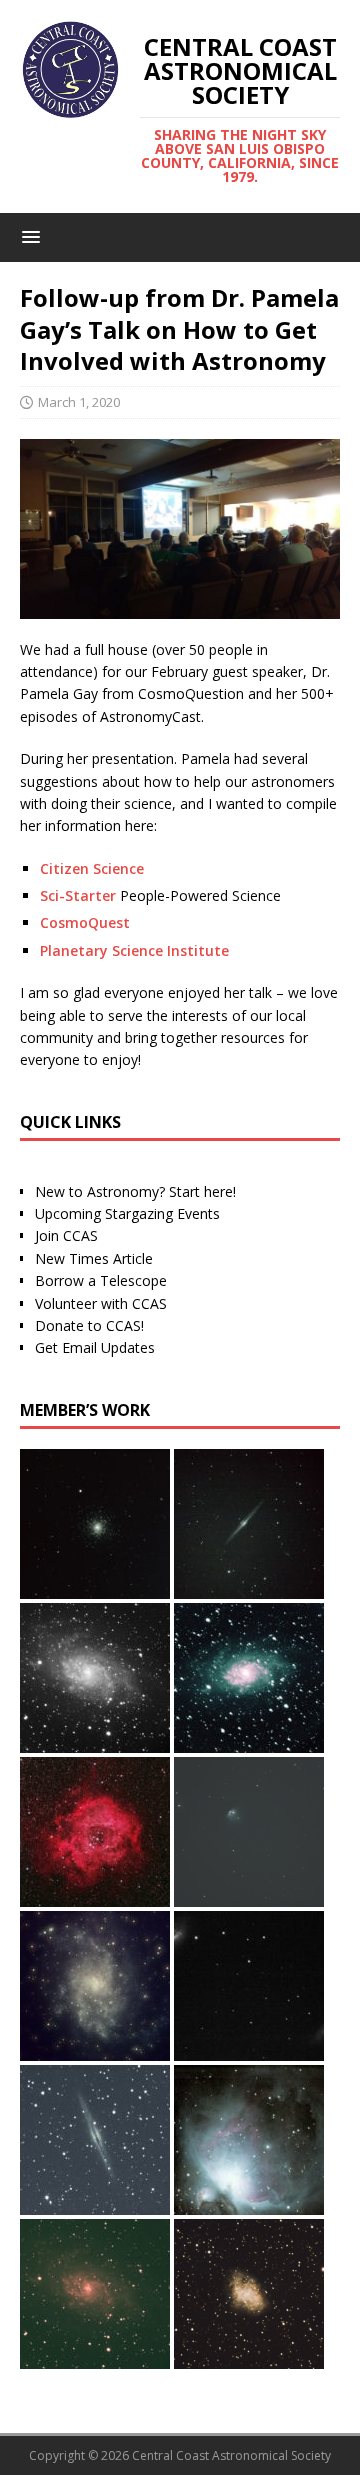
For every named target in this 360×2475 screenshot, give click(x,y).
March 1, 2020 (79, 402)
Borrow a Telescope (101, 1280)
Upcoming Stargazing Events (127, 1213)
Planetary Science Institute (134, 950)
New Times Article (94, 1258)
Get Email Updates (95, 1347)
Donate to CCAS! (89, 1325)
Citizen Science (92, 868)
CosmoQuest (85, 922)
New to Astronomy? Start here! (135, 1191)
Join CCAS (66, 1235)
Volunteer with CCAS (101, 1303)
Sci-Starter (78, 895)
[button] (27, 236)
